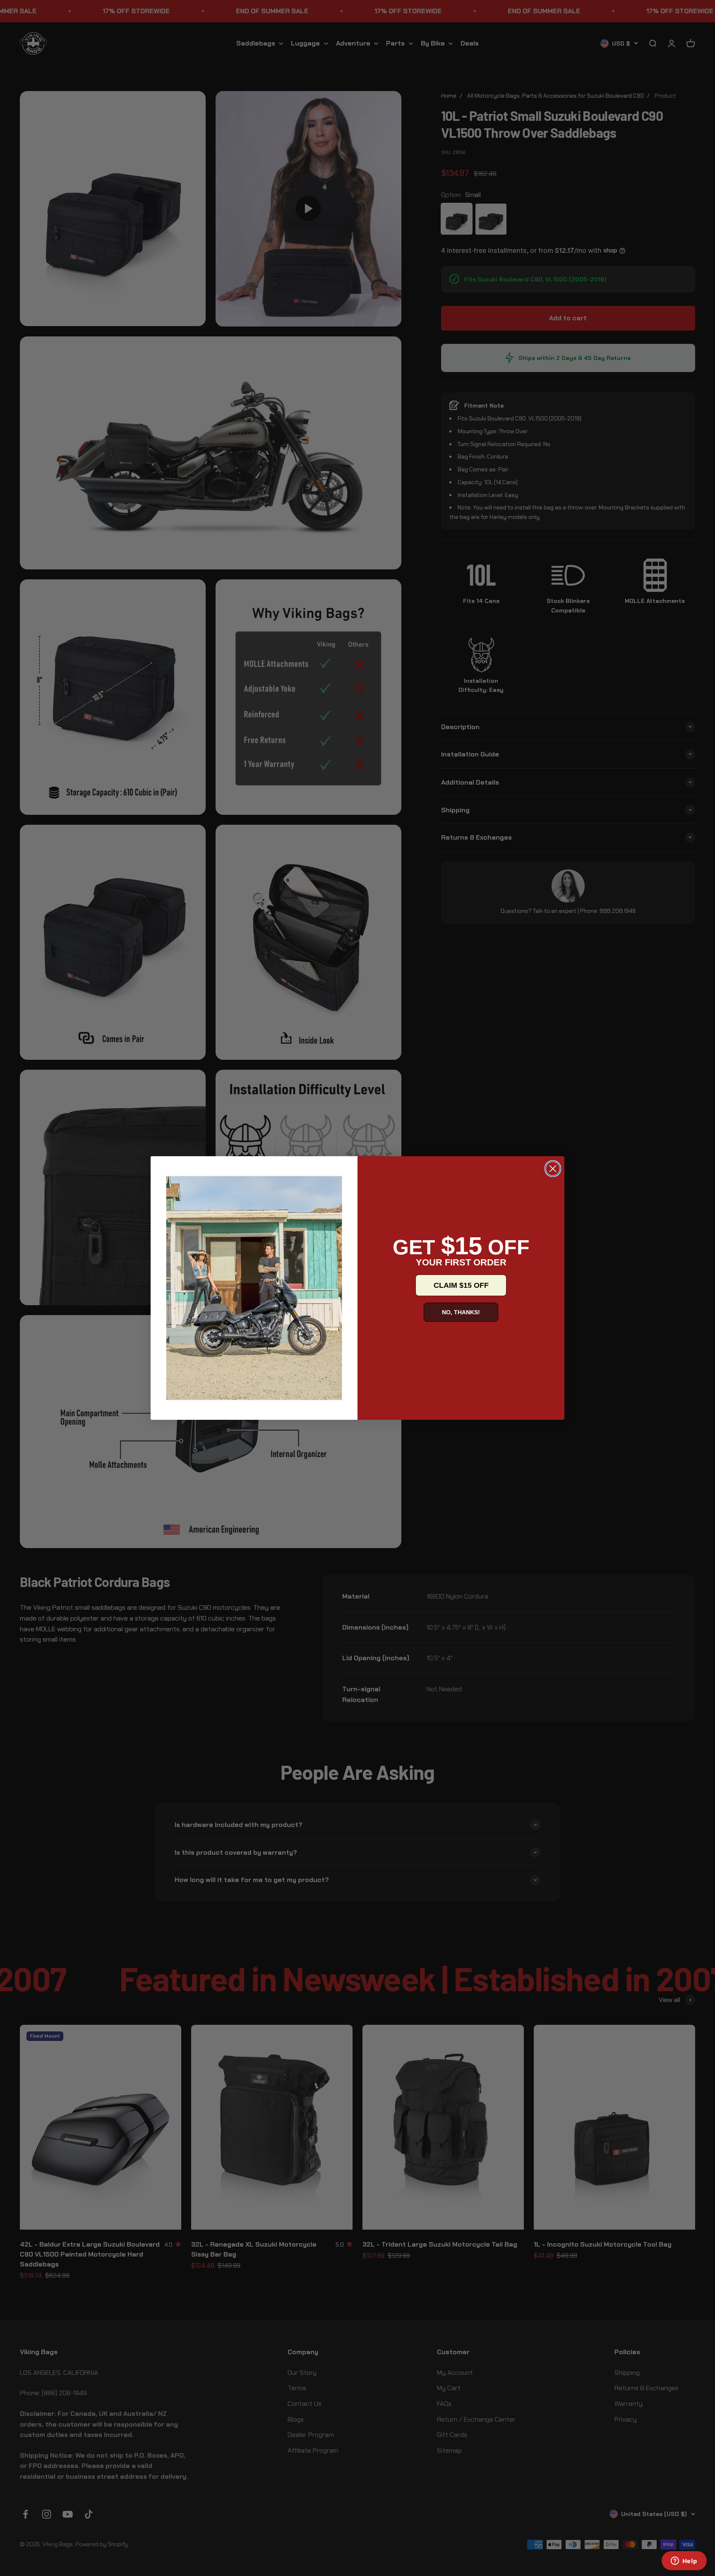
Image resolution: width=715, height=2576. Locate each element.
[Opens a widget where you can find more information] (684, 2562)
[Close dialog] (553, 1169)
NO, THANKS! (461, 1312)
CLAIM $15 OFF (461, 1285)
